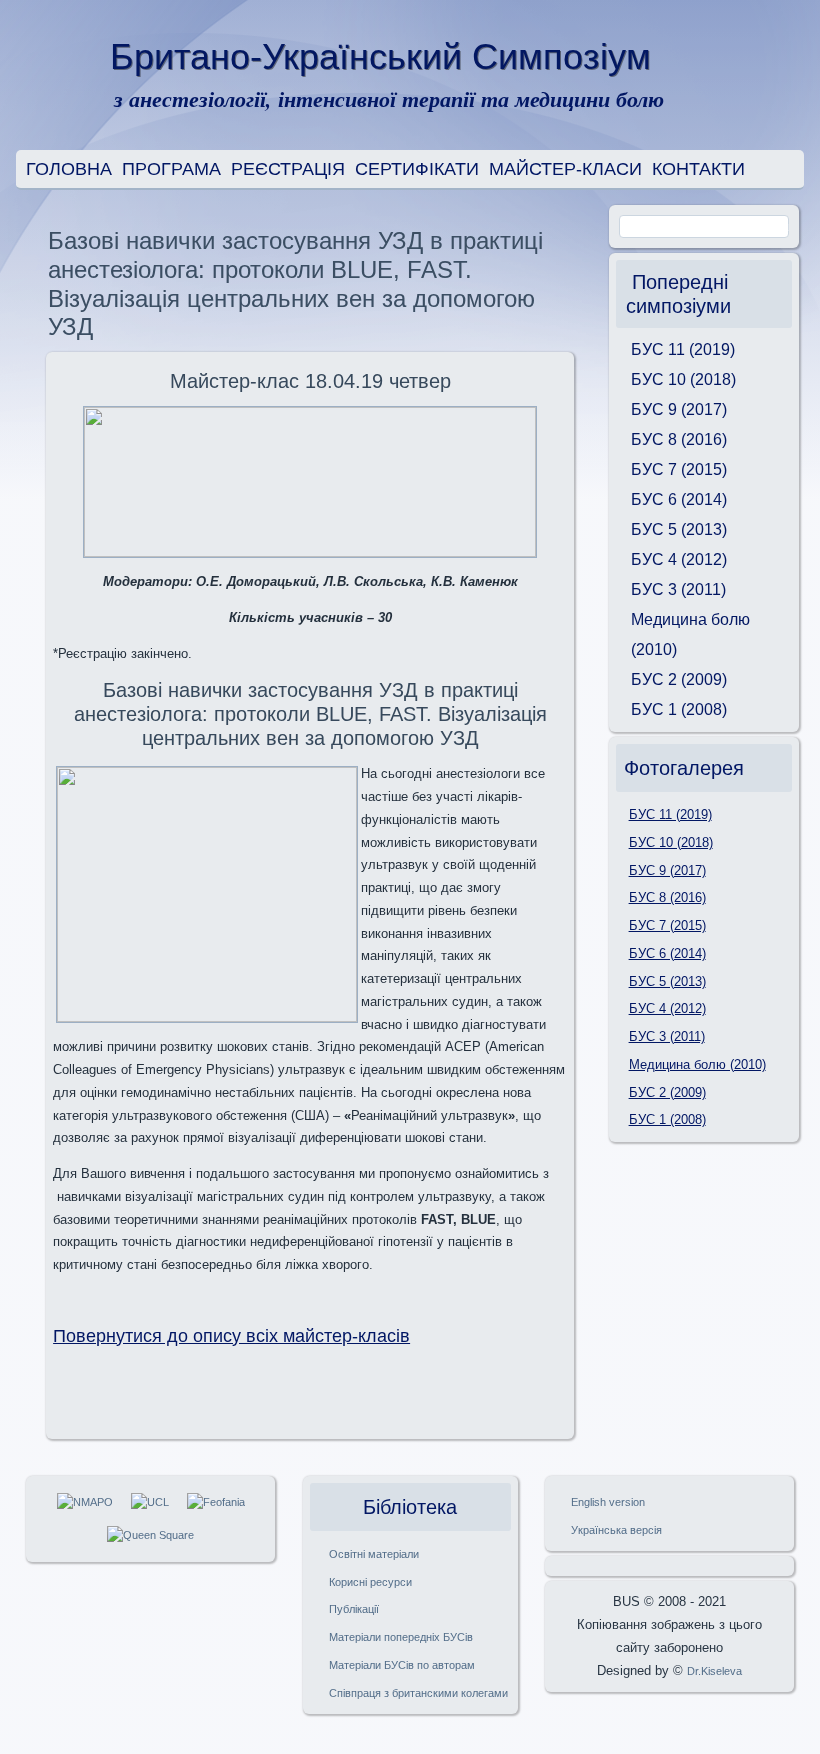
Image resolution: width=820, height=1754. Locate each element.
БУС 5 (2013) (679, 529)
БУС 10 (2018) (683, 379)
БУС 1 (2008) (679, 709)
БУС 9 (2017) (679, 409)
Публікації (354, 1609)
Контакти (698, 169)
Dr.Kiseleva (714, 1671)
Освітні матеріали (374, 1554)
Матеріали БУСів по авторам (402, 1665)
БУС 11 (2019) (683, 349)
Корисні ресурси (370, 1582)
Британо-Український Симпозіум (380, 56)
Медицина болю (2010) (690, 634)
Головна (69, 169)
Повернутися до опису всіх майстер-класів (231, 1336)
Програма (171, 169)
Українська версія (616, 1530)
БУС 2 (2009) (679, 679)
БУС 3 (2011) (678, 589)
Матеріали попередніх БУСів (401, 1637)
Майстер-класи (565, 169)
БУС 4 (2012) (679, 559)
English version (608, 1502)
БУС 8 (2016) (679, 439)
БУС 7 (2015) (679, 469)
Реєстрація (288, 169)
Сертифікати (417, 169)
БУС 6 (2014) (679, 499)
